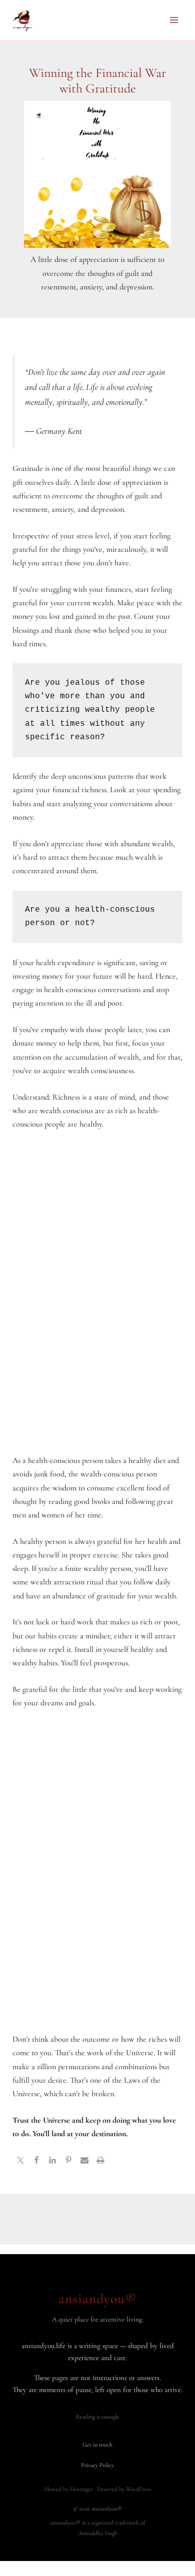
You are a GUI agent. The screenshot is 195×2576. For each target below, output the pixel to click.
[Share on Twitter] (20, 2162)
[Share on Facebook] (36, 2162)
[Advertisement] (98, 1293)
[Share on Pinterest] (68, 2162)
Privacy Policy (97, 2465)
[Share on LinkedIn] (52, 2162)
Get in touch (97, 2445)
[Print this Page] (100, 2162)
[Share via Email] (84, 2162)
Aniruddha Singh (98, 2533)
